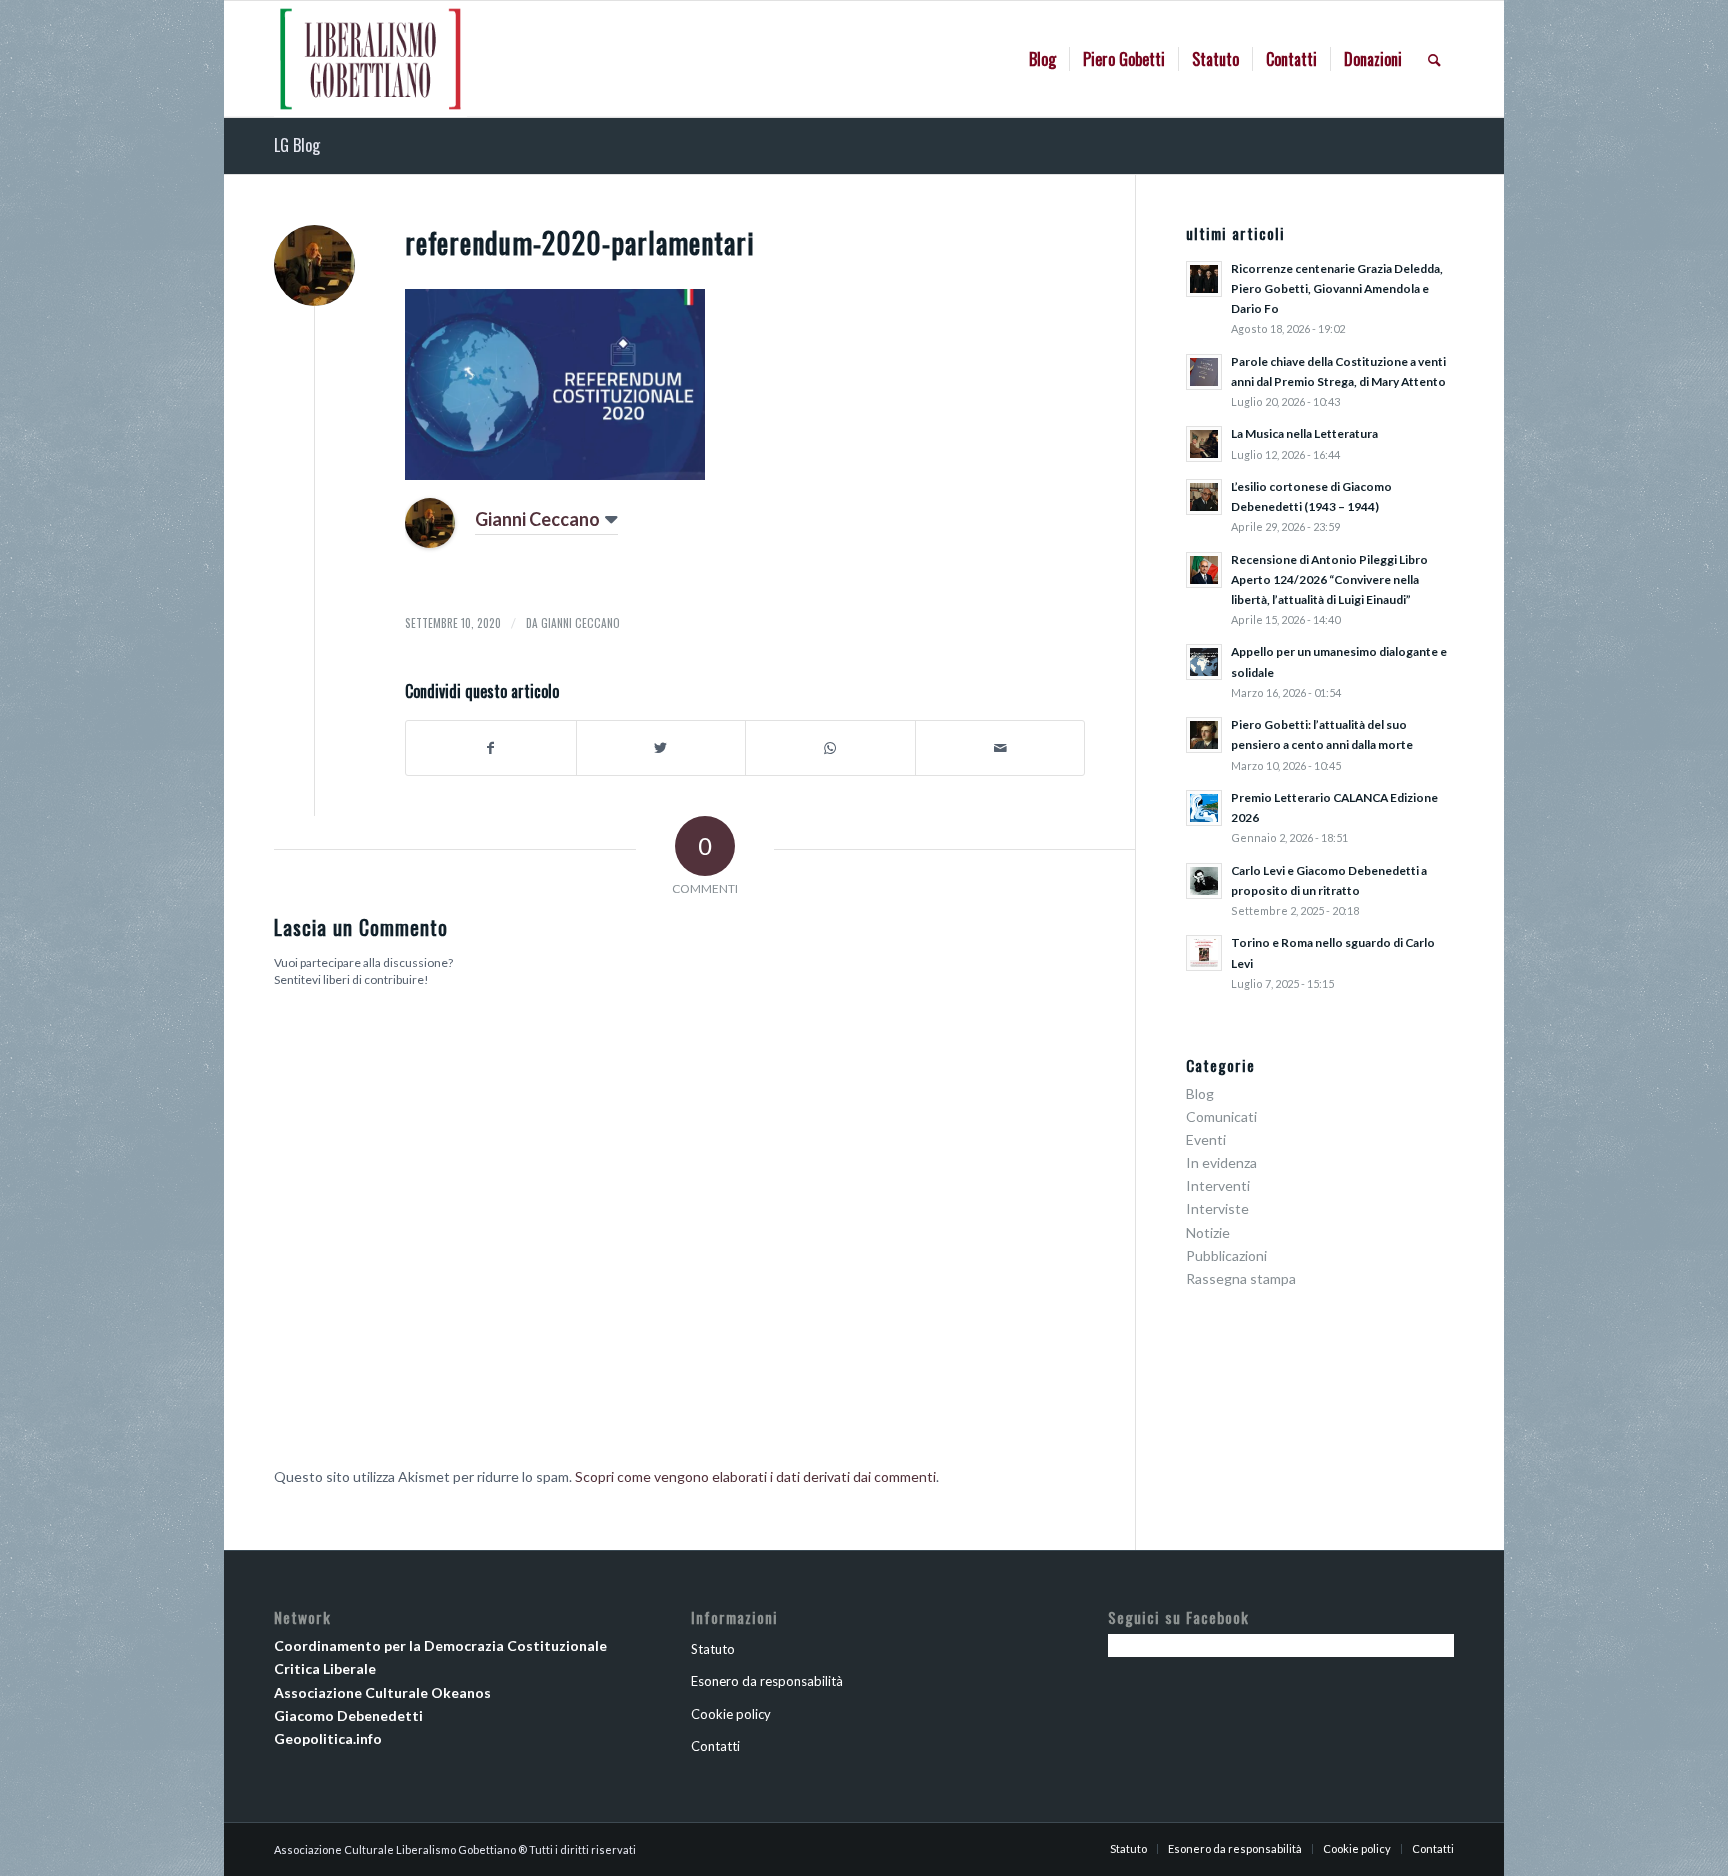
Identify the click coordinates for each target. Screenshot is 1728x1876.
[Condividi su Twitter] (661, 748)
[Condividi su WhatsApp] (830, 748)
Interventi (1218, 1185)
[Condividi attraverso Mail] (1000, 748)
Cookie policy (731, 1714)
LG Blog (297, 145)
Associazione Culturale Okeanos (382, 1692)
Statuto (713, 1649)
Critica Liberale (325, 1668)
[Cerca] (1434, 59)
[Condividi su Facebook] (491, 748)
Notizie (1208, 1232)
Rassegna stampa (1241, 1278)
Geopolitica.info (328, 1738)
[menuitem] (1042, 59)
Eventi (1206, 1139)
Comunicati (1221, 1116)
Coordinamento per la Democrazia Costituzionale (440, 1645)
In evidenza (1221, 1162)
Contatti (715, 1746)
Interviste (1217, 1208)
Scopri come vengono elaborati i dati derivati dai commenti (755, 1476)
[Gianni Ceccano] (430, 542)
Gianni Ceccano (537, 519)
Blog (1200, 1093)
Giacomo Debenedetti (348, 1715)
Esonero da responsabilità (767, 1681)
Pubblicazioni (1226, 1255)
